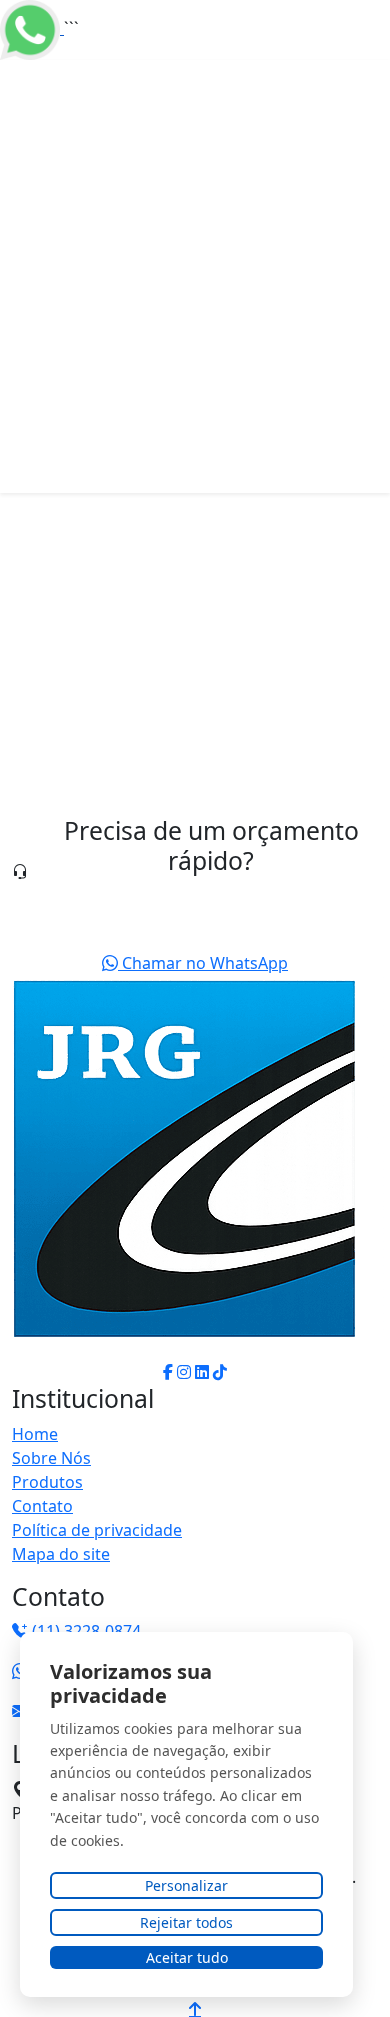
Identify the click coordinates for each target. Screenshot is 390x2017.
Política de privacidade (97, 1530)
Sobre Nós (51, 1458)
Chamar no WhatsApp (203, 963)
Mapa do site (61, 1554)
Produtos (47, 1482)
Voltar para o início (139, 809)
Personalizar (186, 1885)
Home (35, 1434)
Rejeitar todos (186, 1922)
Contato (42, 1506)
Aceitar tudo (187, 1957)
